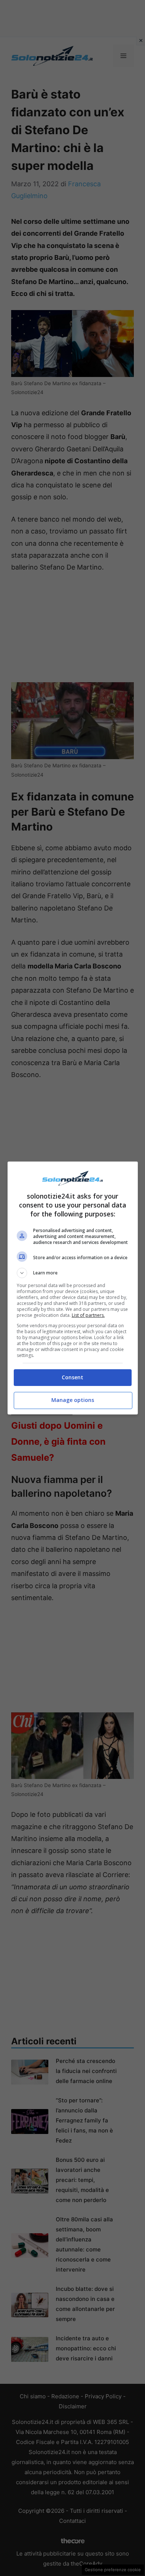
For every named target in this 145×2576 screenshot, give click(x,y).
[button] (73, 1273)
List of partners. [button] (88, 1315)
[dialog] (73, 1288)
